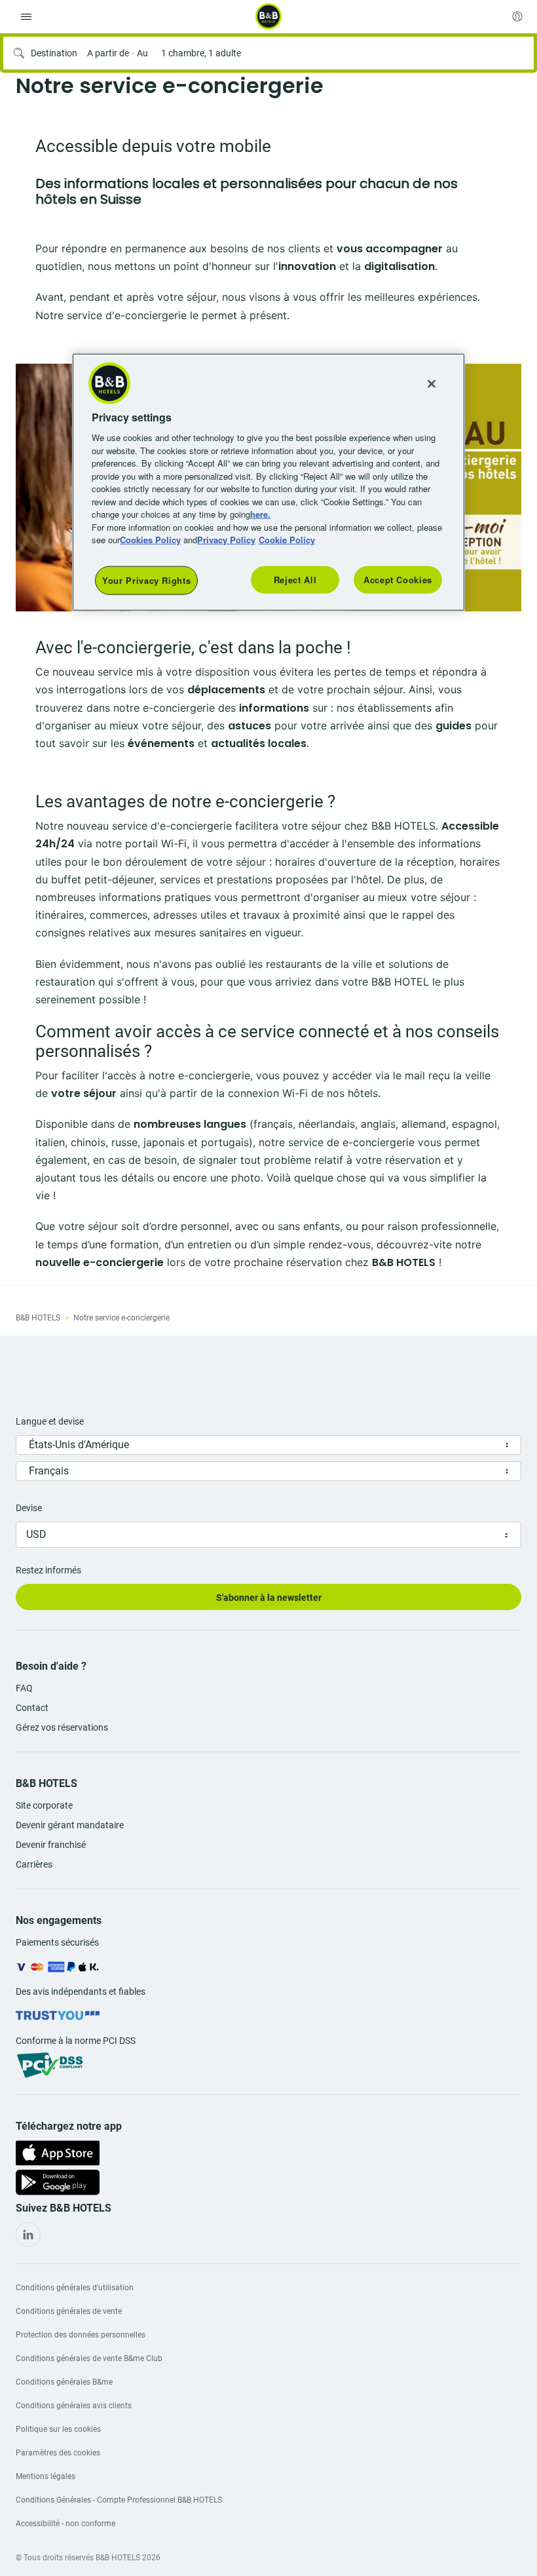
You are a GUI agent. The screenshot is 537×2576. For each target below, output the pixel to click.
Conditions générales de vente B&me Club (89, 2358)
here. (260, 514)
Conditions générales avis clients (74, 2406)
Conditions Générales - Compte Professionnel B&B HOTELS (119, 2500)
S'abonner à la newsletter (269, 1598)
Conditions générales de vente (69, 2311)
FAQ (24, 1688)
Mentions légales (46, 2476)
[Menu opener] (26, 16)
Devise (29, 1508)
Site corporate (44, 1805)
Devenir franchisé (51, 1845)
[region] (268, 482)
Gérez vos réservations (62, 1727)
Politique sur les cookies (58, 2429)
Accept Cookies (398, 579)
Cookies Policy (150, 540)
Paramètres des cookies (58, 2453)
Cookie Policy (287, 540)
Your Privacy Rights (146, 580)
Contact (32, 1708)
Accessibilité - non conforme (65, 2524)
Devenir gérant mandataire (70, 1825)
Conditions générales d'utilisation (75, 2288)
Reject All (295, 579)
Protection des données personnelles (81, 2335)
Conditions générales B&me (64, 2382)
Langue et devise (50, 1421)
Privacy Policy (226, 540)
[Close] (432, 383)
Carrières (34, 1864)
